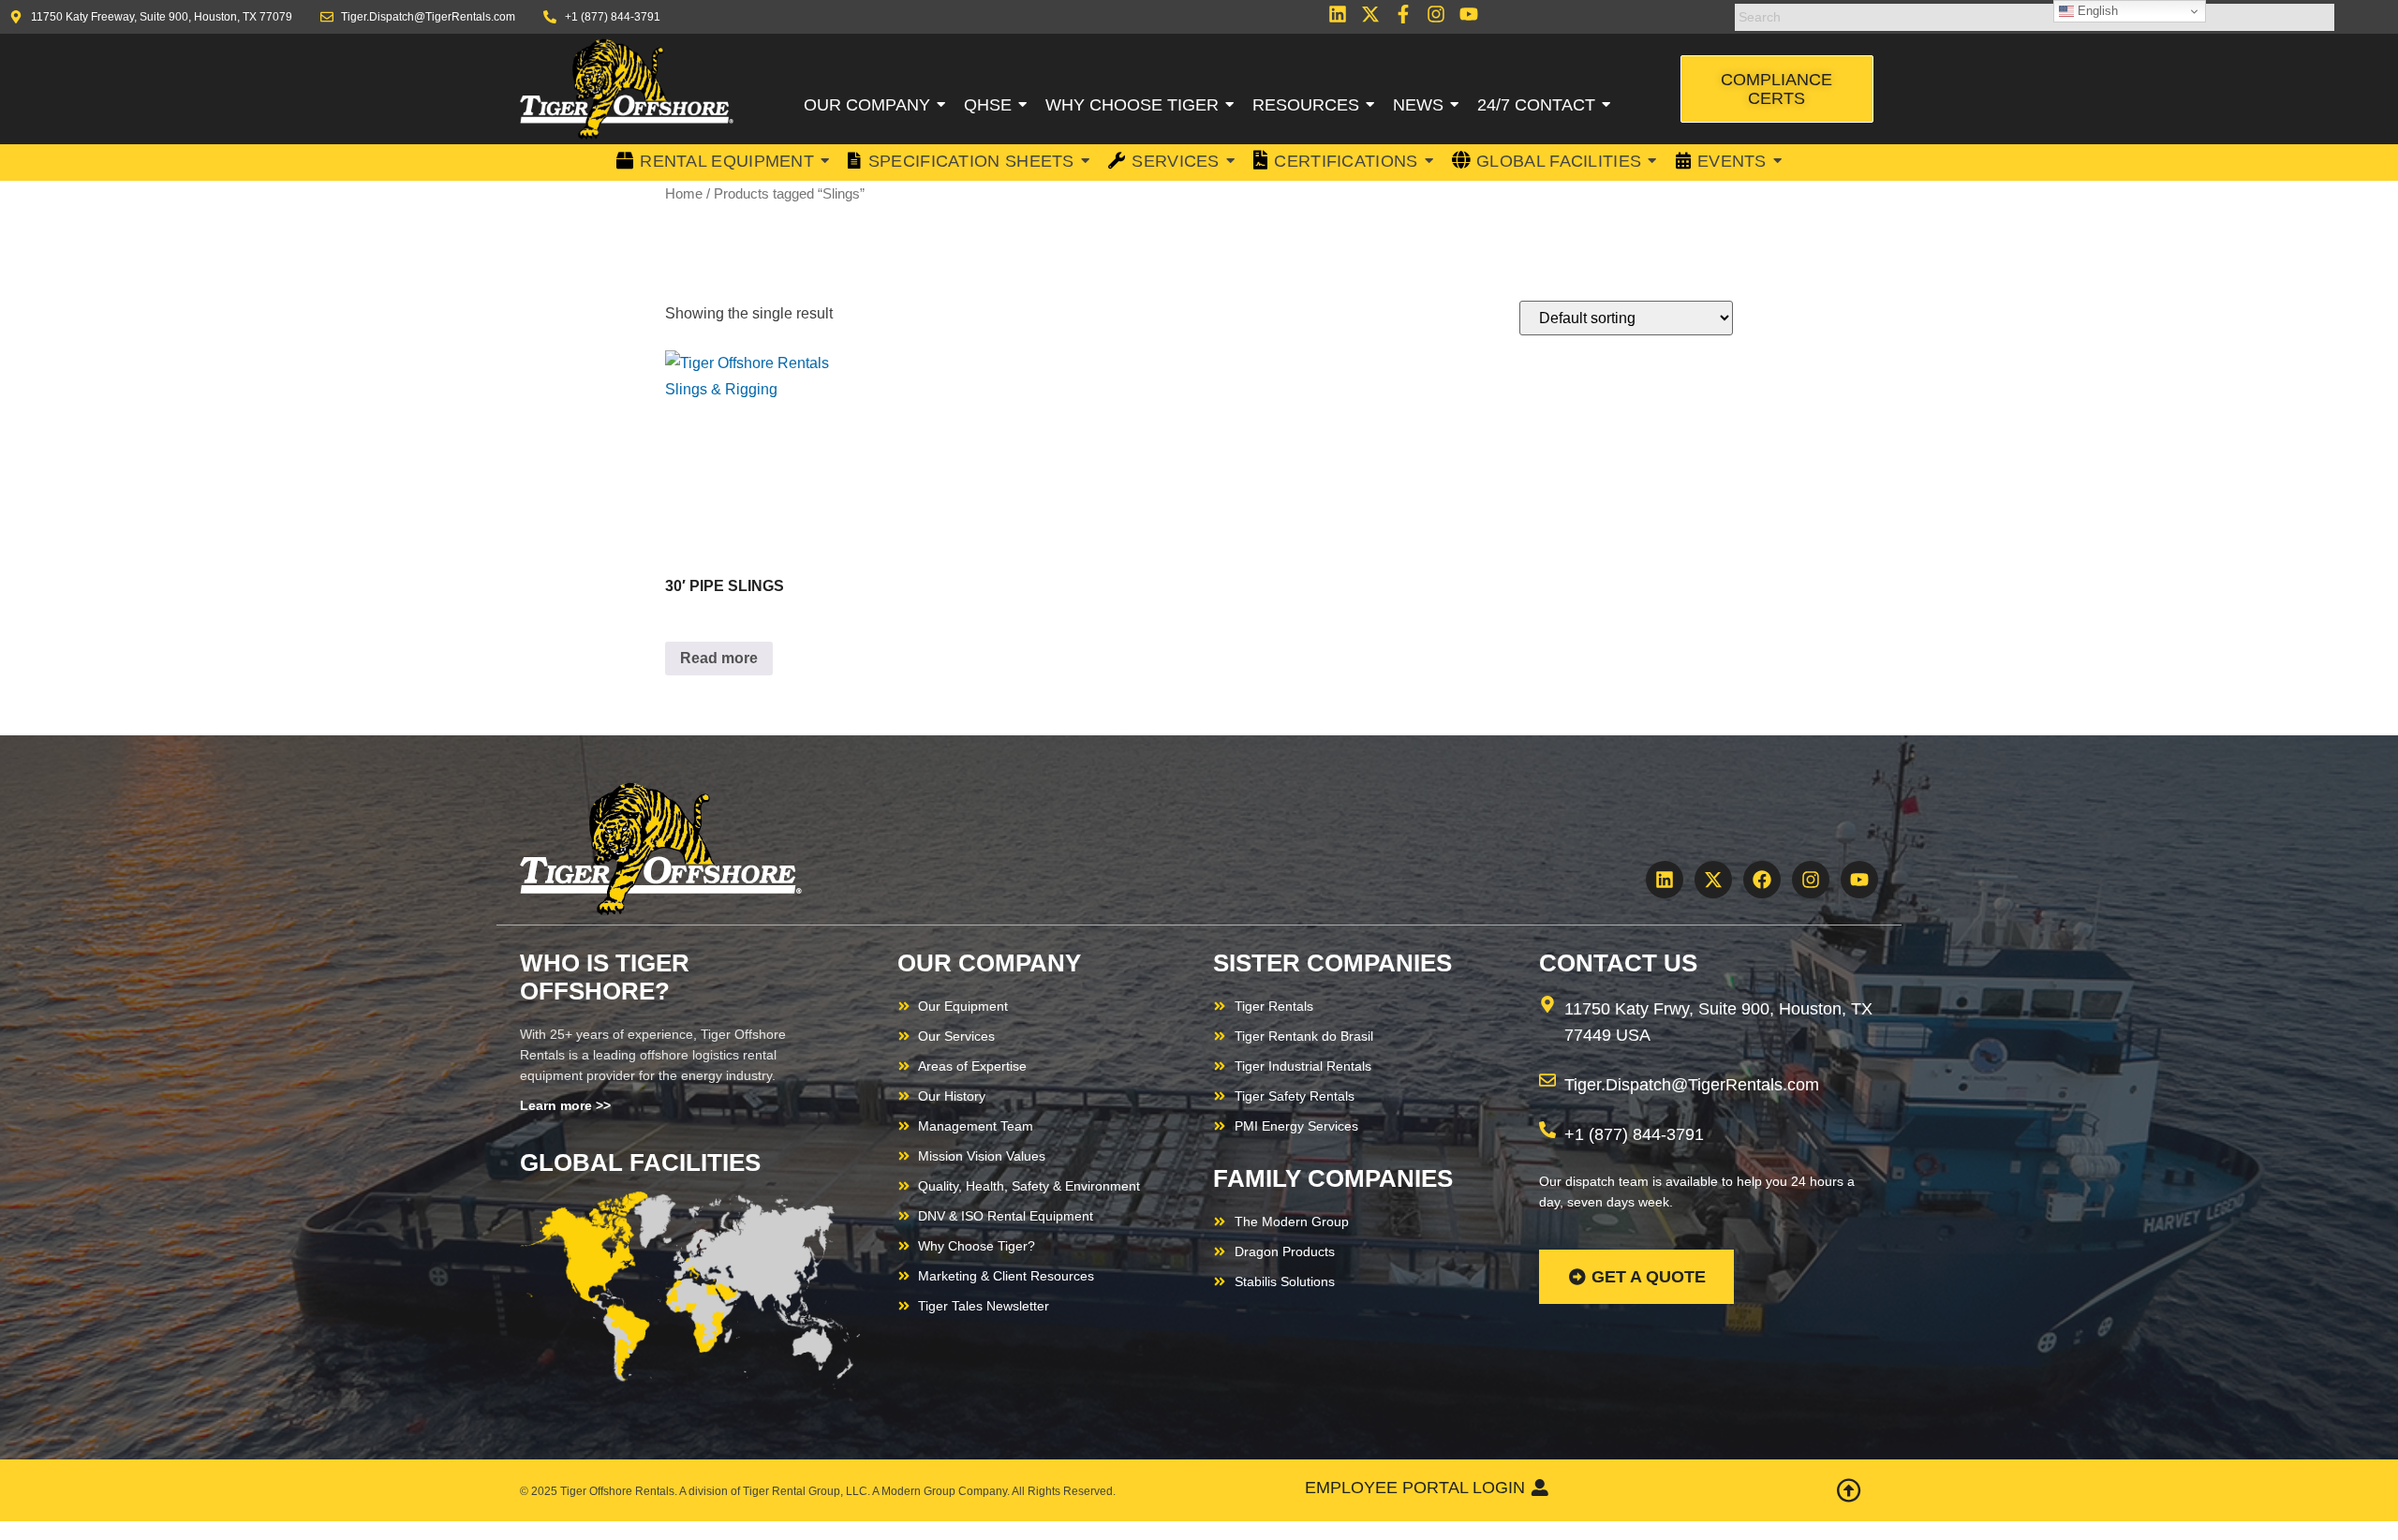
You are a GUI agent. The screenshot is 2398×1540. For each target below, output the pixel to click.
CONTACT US (1618, 963)
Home (684, 194)
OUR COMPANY (989, 963)
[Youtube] (1469, 14)
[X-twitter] (1370, 14)
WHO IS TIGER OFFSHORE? (605, 977)
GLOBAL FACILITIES (640, 1162)
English (2096, 11)
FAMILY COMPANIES (1333, 1178)
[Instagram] (1436, 14)
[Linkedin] (1338, 14)
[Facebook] (1762, 880)
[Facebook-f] (1403, 14)
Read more (719, 658)
